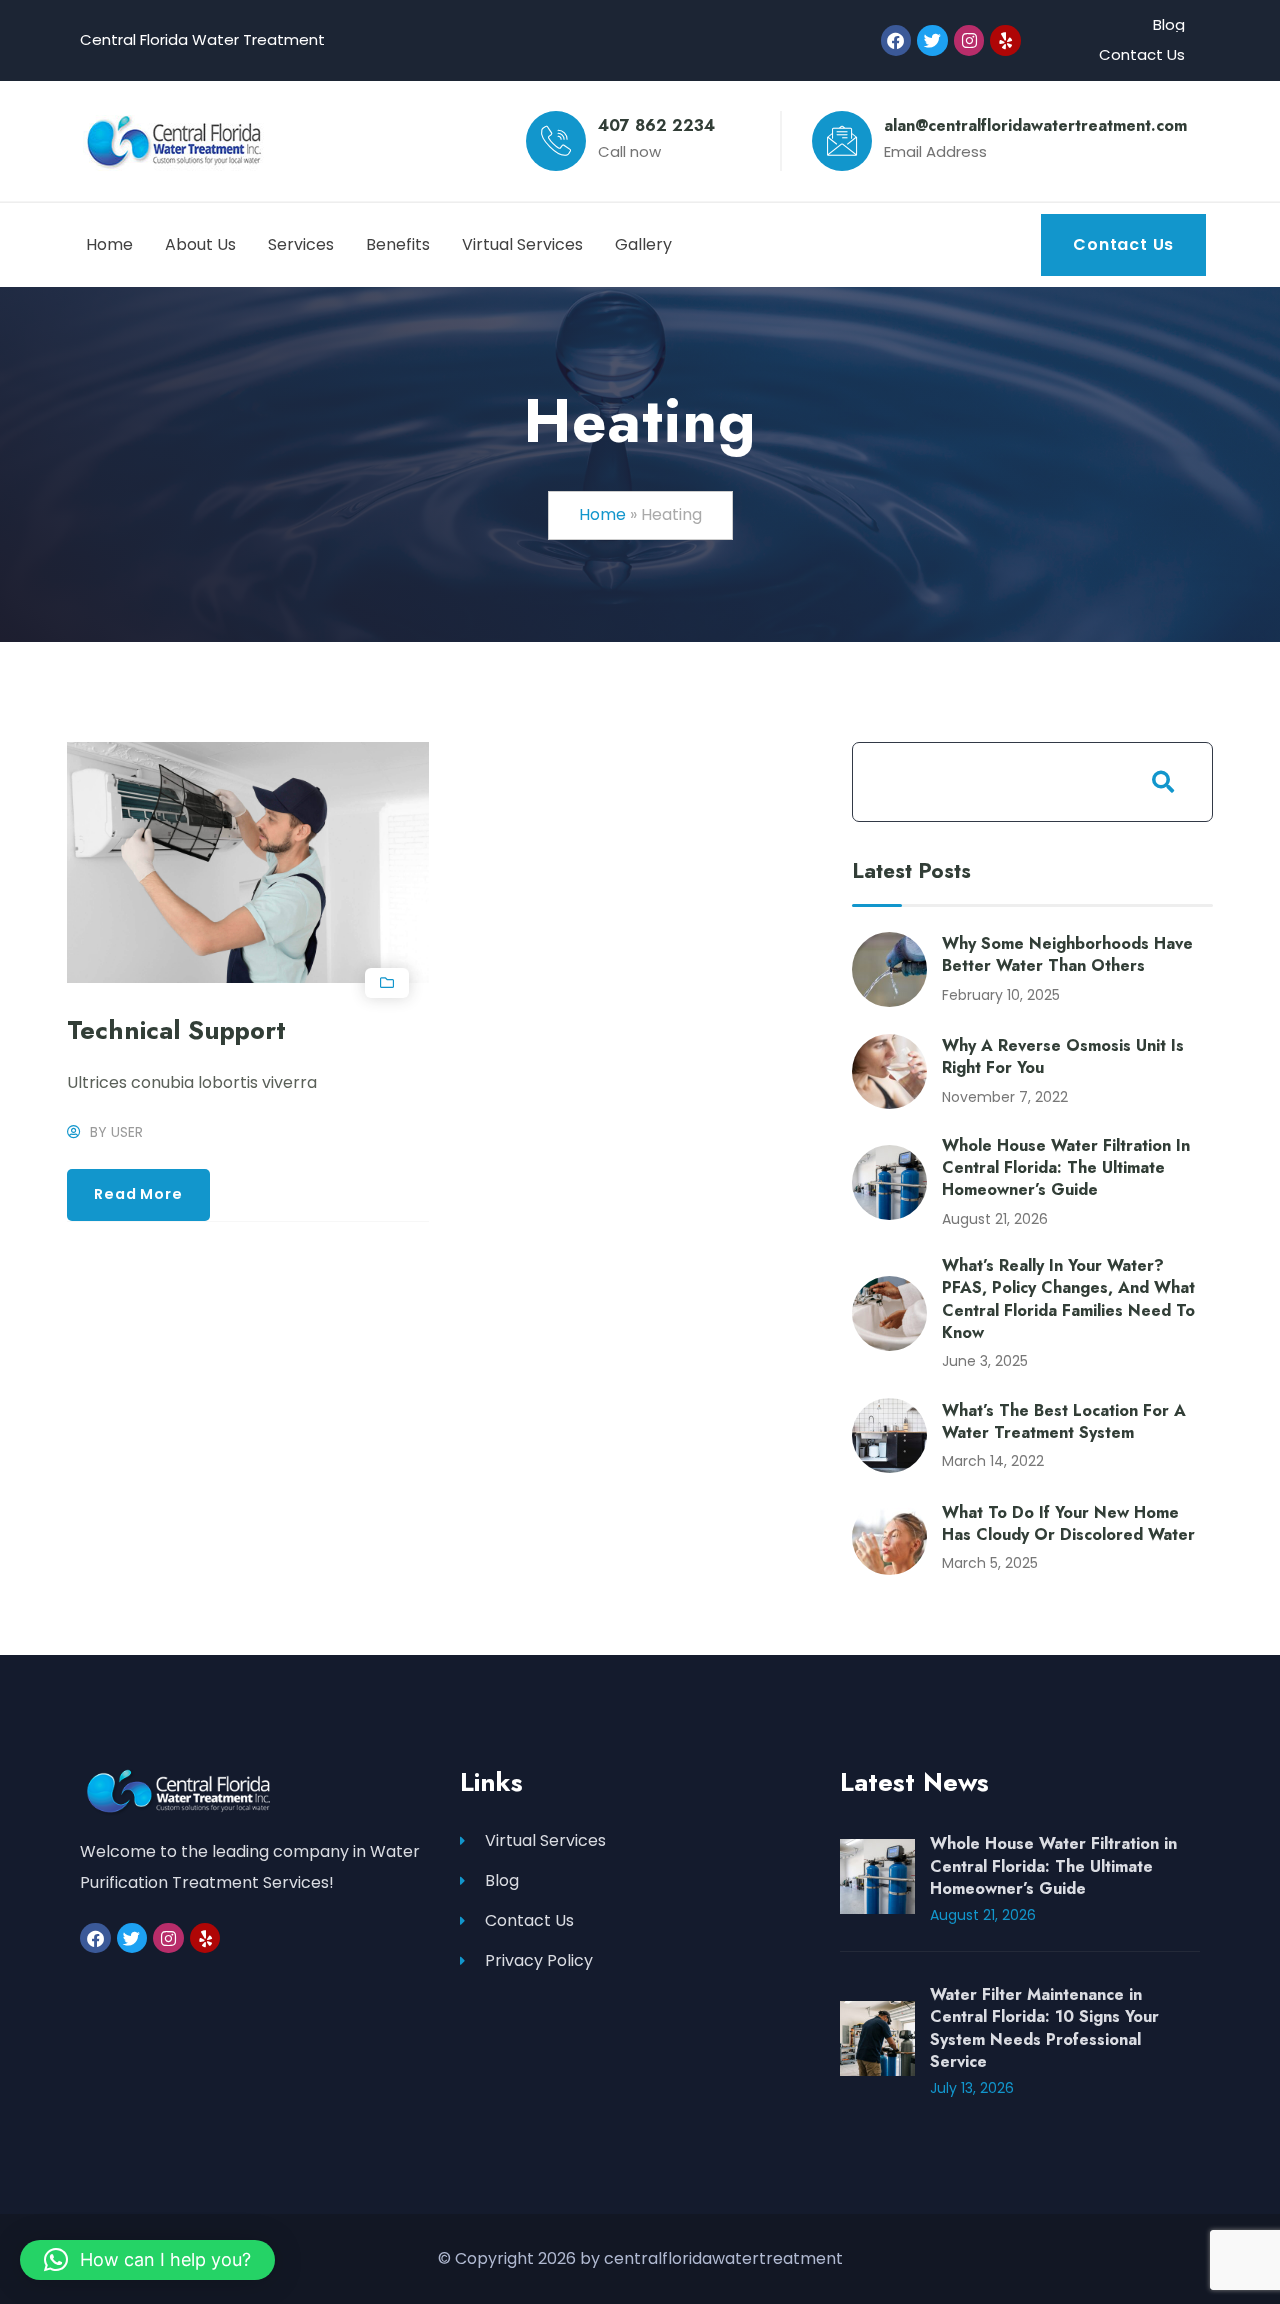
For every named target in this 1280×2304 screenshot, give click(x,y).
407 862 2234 (656, 125)
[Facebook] (896, 40)
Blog (1169, 24)
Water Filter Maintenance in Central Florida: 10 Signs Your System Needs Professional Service (1044, 2028)
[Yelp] (1005, 40)
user (127, 1132)
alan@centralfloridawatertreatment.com (1035, 125)
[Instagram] (969, 40)
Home (602, 514)
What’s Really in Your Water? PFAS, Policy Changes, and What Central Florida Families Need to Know (1068, 1299)
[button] (147, 2260)
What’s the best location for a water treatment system (1064, 1421)
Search (1163, 782)
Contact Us (1142, 54)
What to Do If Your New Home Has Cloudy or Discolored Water (1068, 1523)
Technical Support (176, 1030)
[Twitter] (932, 40)
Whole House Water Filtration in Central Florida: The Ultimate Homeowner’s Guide (1066, 1168)
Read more (138, 1194)
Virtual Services (545, 1840)
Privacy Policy (539, 1960)
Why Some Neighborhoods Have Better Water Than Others (1067, 954)
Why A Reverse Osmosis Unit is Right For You (1063, 1056)
